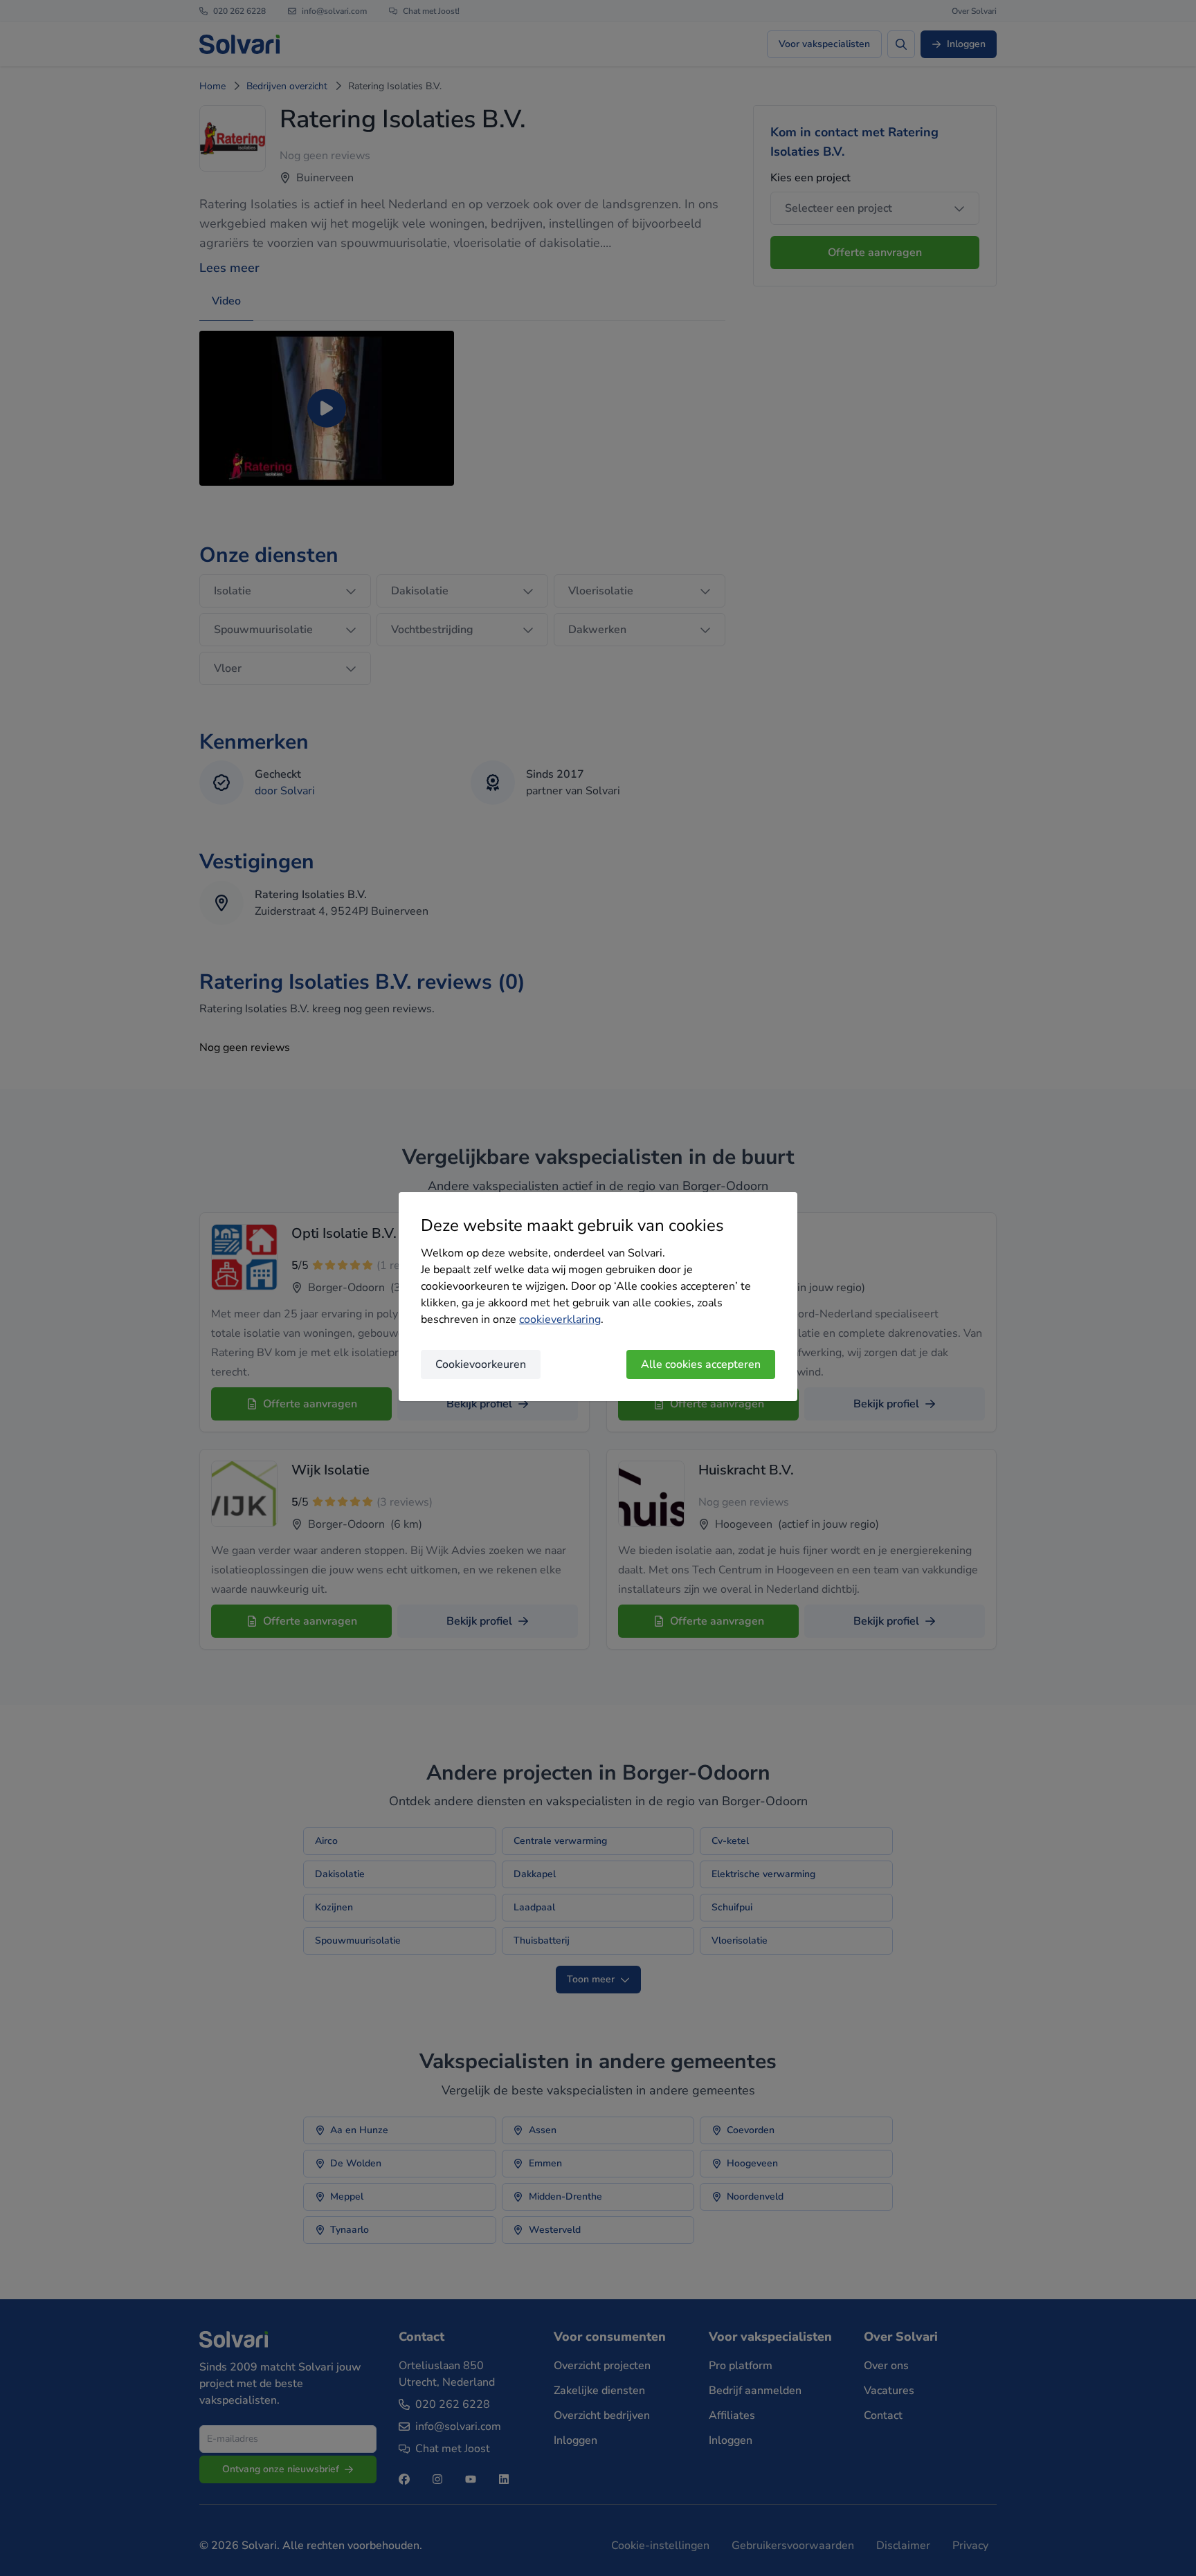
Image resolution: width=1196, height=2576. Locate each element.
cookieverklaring (560, 1319)
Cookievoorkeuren (481, 1364)
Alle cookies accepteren (701, 1364)
